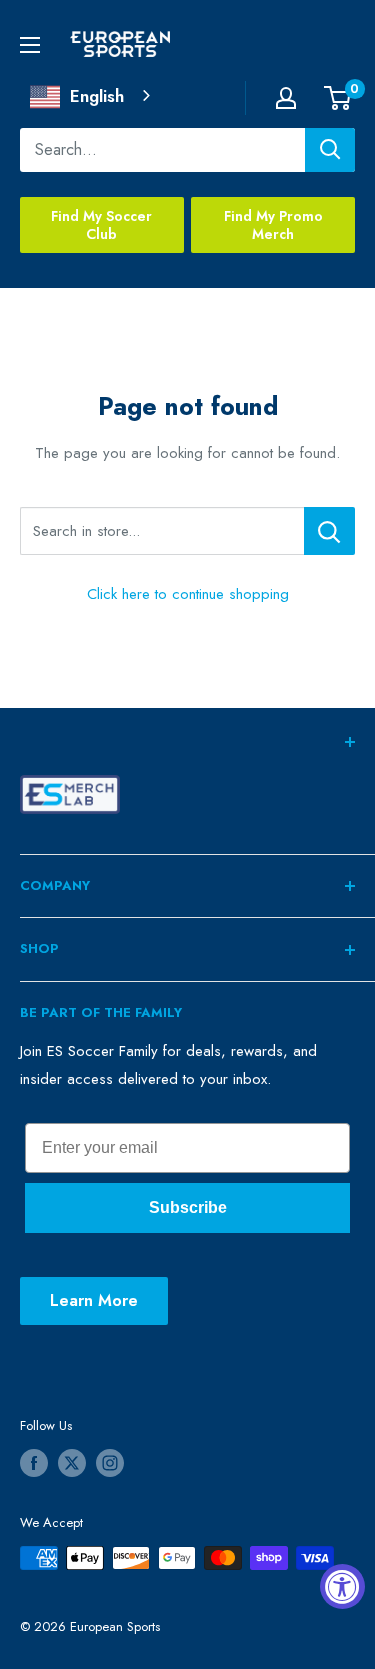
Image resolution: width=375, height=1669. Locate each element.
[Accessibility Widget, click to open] (342, 1586)
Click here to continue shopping (188, 594)
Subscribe (188, 1207)
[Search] (330, 150)
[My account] (286, 98)
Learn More (94, 1300)
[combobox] (92, 96)
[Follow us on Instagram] (110, 1463)
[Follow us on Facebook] (34, 1463)
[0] (338, 98)
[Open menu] (30, 45)
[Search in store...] (329, 531)
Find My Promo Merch (273, 225)
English (97, 96)
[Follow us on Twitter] (72, 1463)
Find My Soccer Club (101, 225)
